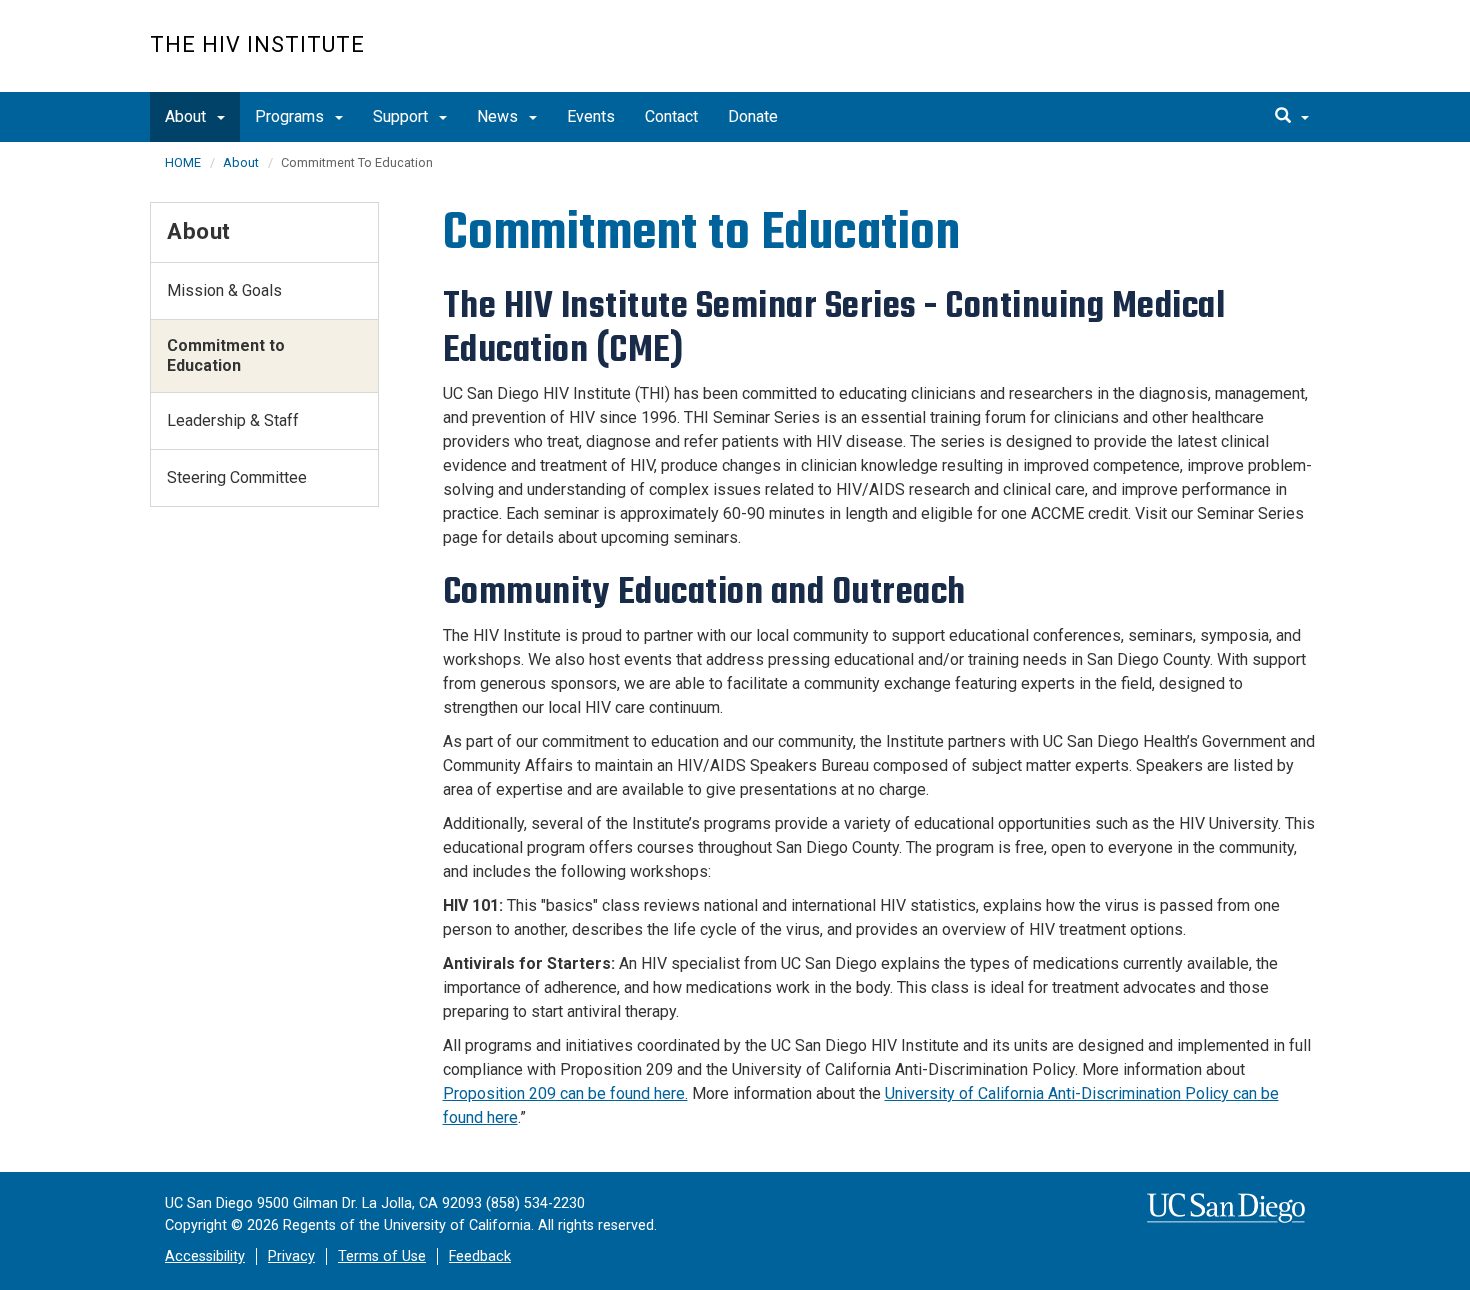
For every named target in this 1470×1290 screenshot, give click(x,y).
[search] (1292, 117)
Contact (671, 116)
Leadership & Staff (233, 420)
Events (591, 116)
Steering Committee (237, 477)
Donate (753, 116)
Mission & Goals (224, 290)
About (187, 116)
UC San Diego (1205, 56)
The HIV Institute (257, 44)
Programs (291, 116)
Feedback (480, 1256)
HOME (183, 162)
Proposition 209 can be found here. (565, 1093)
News (499, 116)
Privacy (291, 1256)
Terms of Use (382, 1256)
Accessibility (205, 1256)
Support (402, 116)
